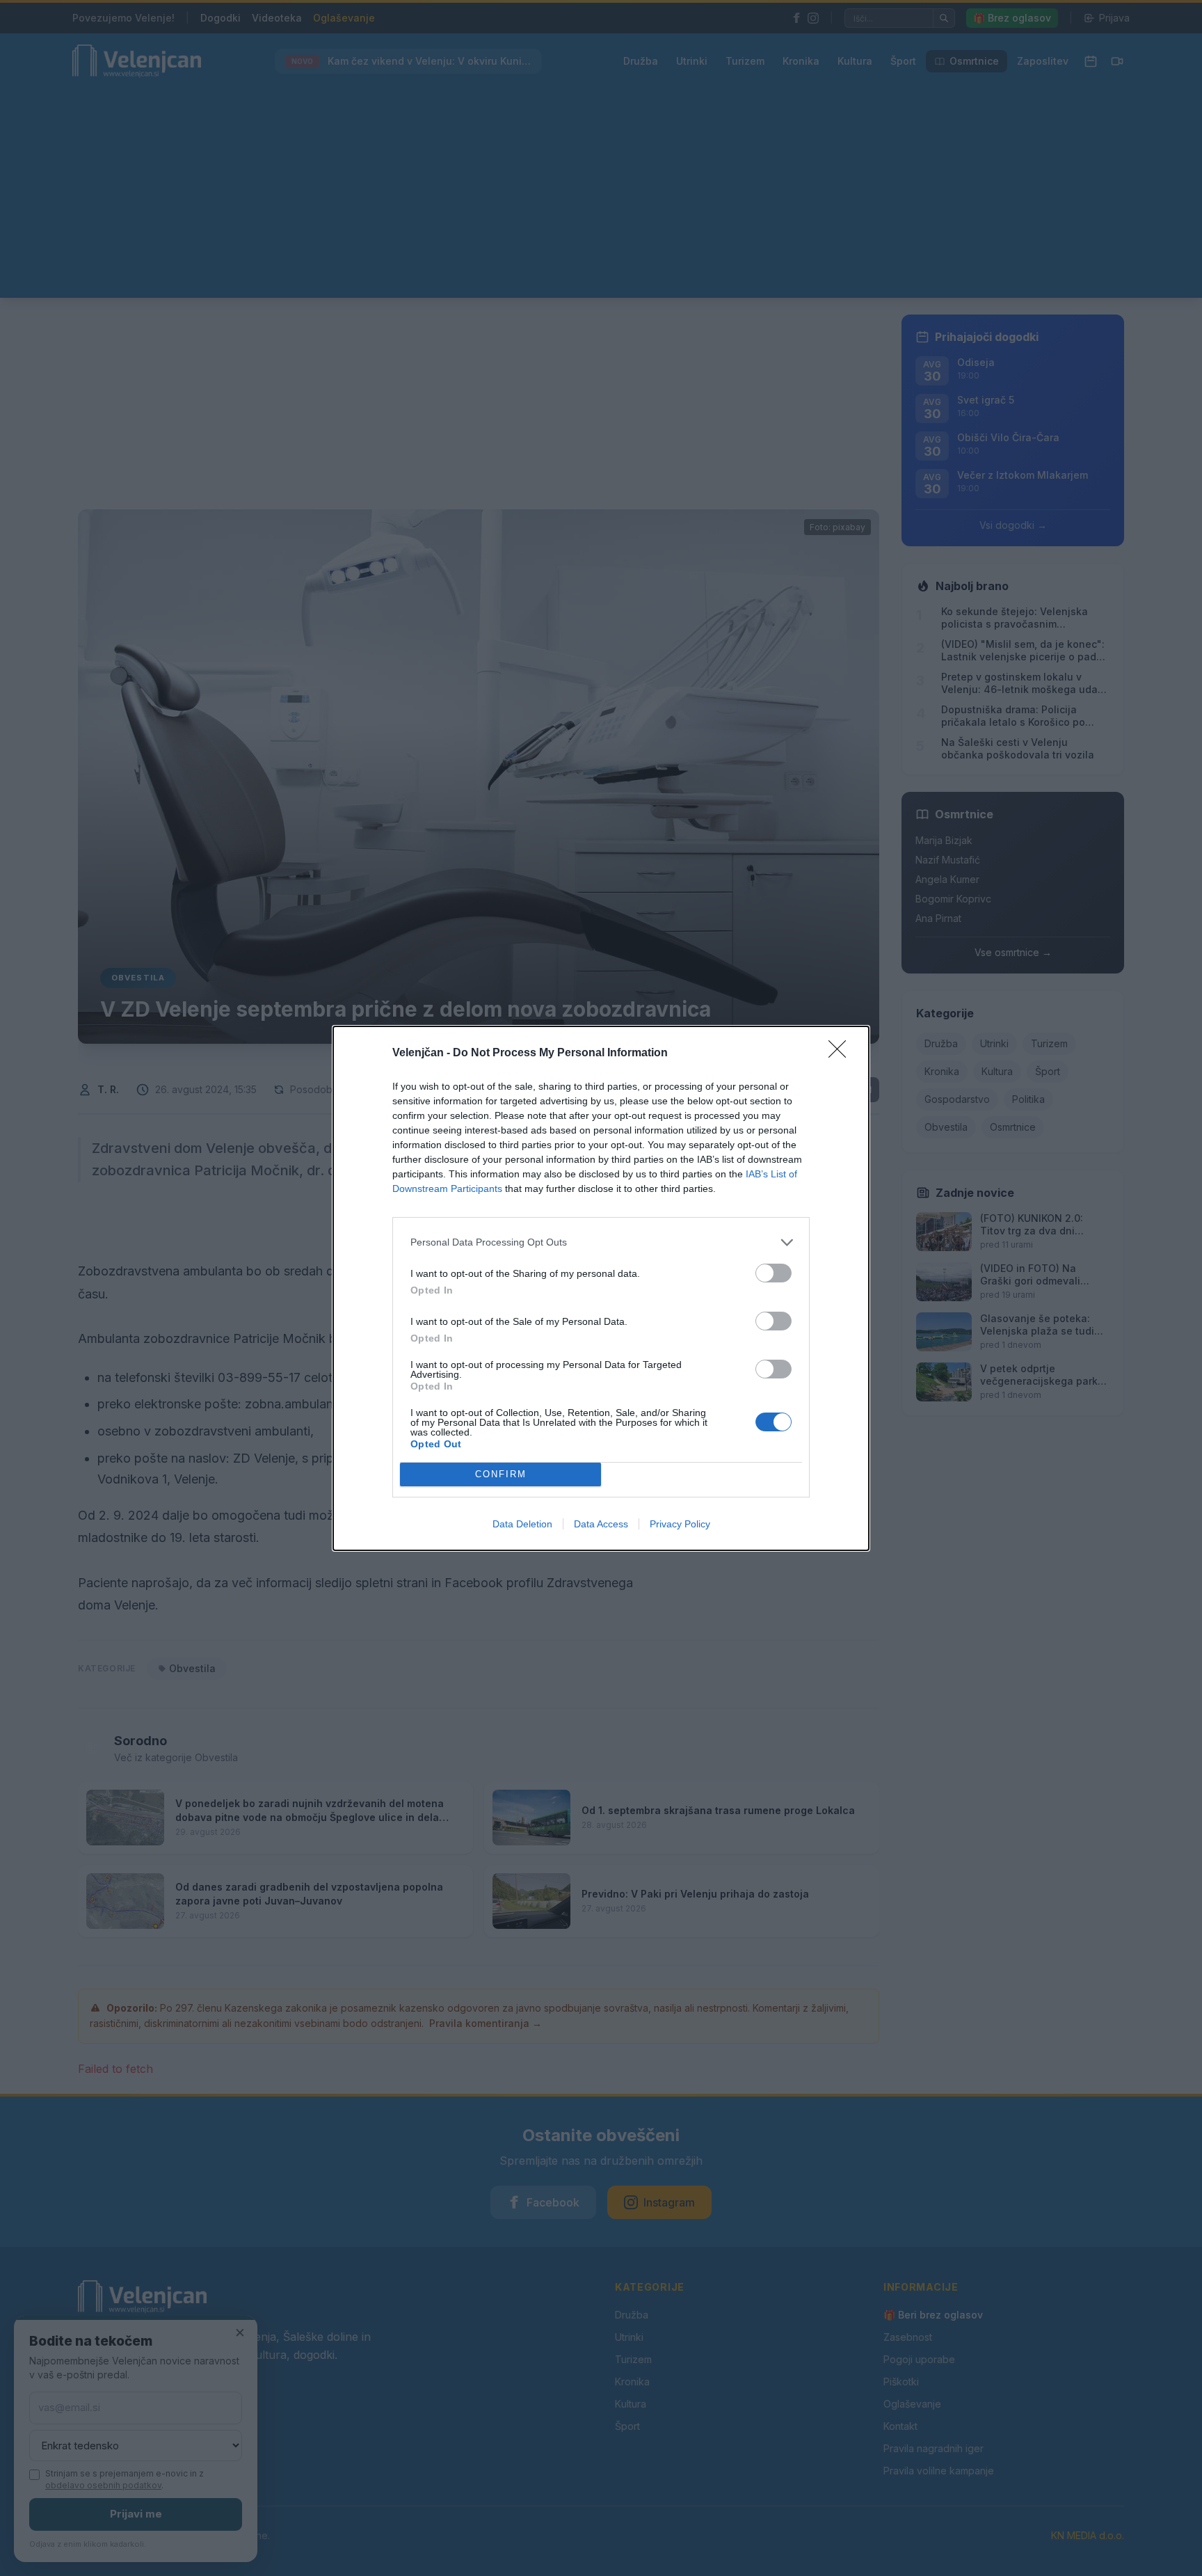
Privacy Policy (680, 1524)
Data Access (601, 1524)
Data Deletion (522, 1524)
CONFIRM (501, 1474)
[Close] (842, 1054)
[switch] (774, 1273)
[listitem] (601, 1242)
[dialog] (601, 1288)
